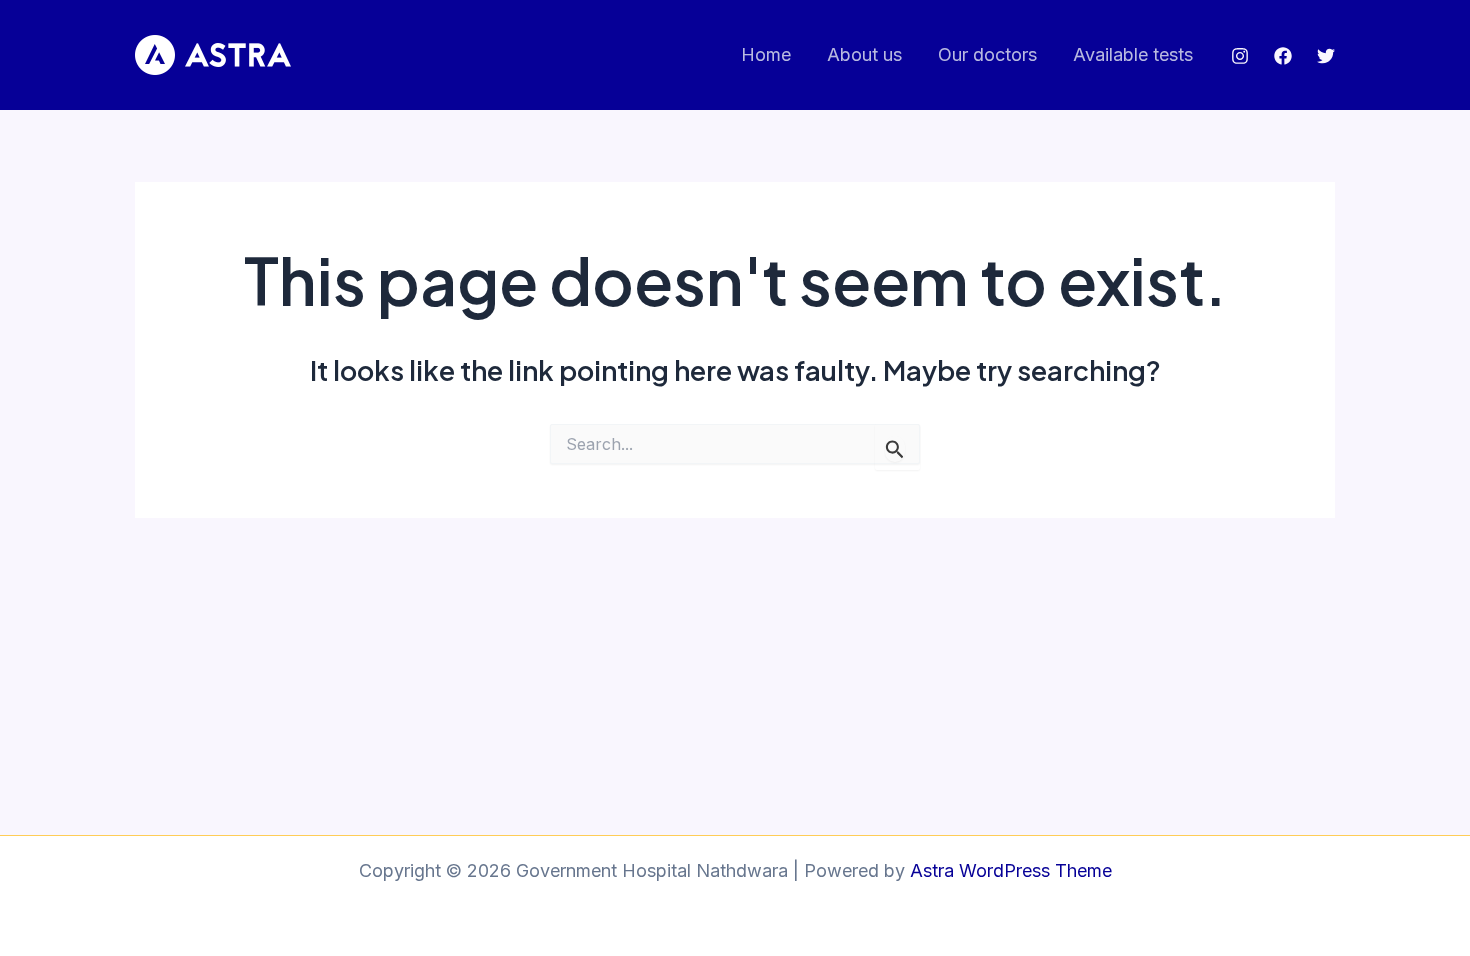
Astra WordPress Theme (1011, 870)
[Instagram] (1240, 56)
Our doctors (987, 54)
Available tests (1133, 54)
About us (864, 54)
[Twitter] (1326, 56)
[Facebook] (1283, 56)
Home (766, 54)
